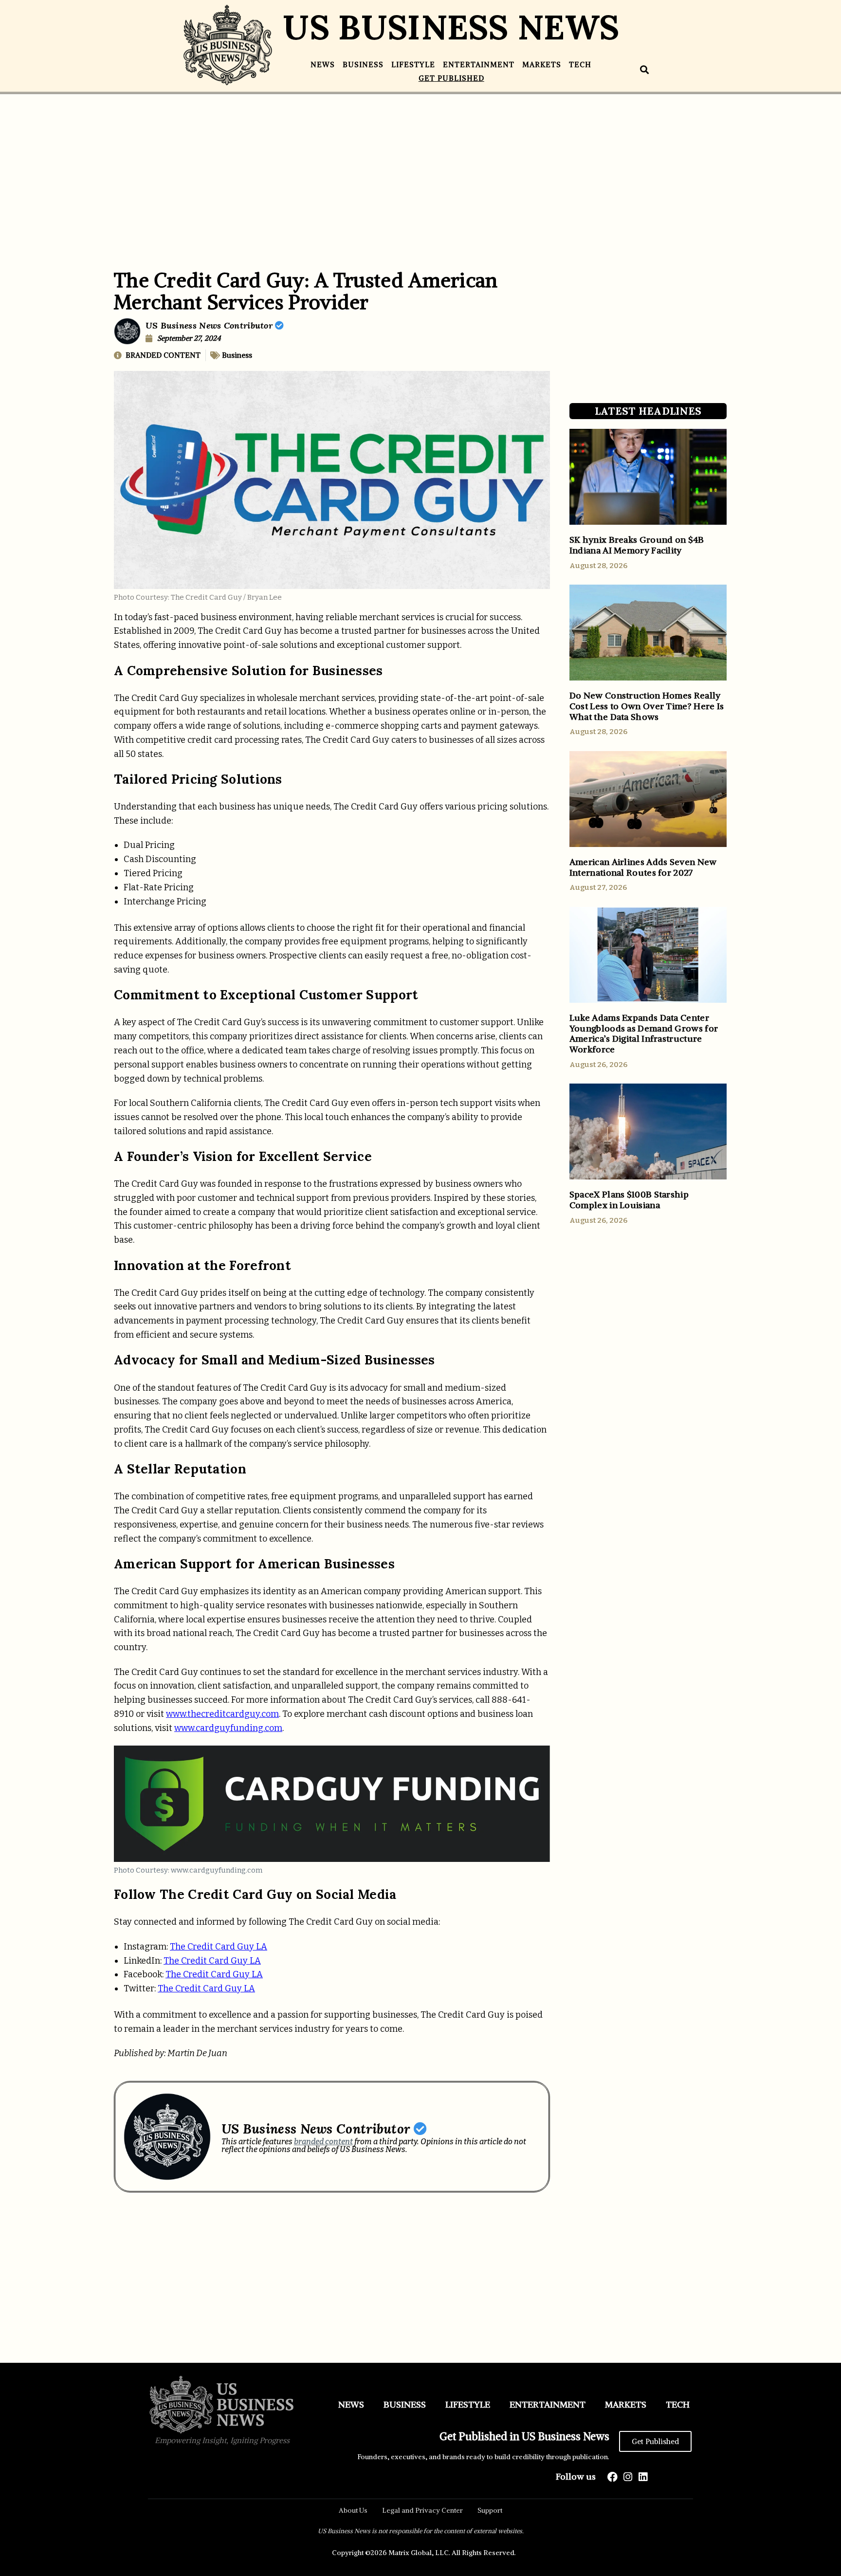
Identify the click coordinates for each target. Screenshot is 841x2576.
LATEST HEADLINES (648, 411)
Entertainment (479, 64)
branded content (323, 2142)
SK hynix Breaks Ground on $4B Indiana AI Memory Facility (637, 545)
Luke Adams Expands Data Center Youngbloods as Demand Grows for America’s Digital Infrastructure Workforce (644, 1033)
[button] (645, 70)
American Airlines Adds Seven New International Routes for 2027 (643, 867)
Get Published (451, 78)
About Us (353, 2510)
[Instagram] (628, 2477)
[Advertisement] (420, 167)
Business (363, 64)
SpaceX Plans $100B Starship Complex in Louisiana (629, 1200)
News (323, 64)
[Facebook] (612, 2477)
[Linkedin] (643, 2477)
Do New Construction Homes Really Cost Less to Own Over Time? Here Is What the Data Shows (647, 706)
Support (490, 2510)
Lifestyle (413, 64)
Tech (580, 64)
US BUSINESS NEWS (451, 27)
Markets (542, 64)
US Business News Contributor (210, 325)
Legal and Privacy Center (422, 2510)
